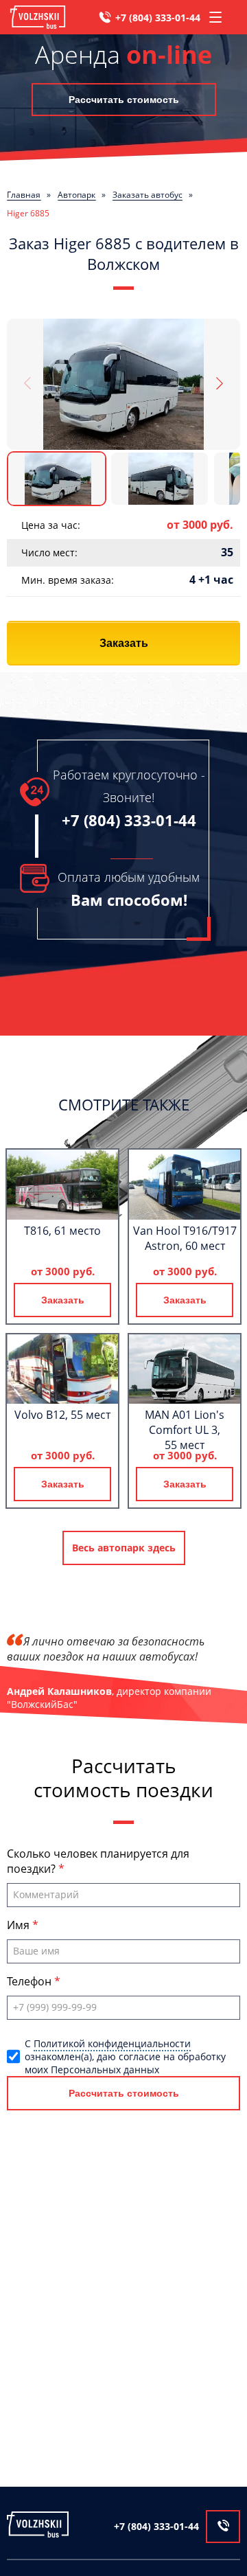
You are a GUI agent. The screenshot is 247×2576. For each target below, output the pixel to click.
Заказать (124, 643)
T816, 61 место (62, 1231)
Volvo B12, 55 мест (62, 1415)
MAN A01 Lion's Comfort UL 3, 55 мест (185, 1430)
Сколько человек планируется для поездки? (98, 1861)
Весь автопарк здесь (124, 1548)
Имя (20, 1925)
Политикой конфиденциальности (112, 2043)
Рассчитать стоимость (124, 100)
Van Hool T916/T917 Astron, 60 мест (185, 1238)
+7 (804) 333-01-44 (158, 18)
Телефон (31, 1981)
